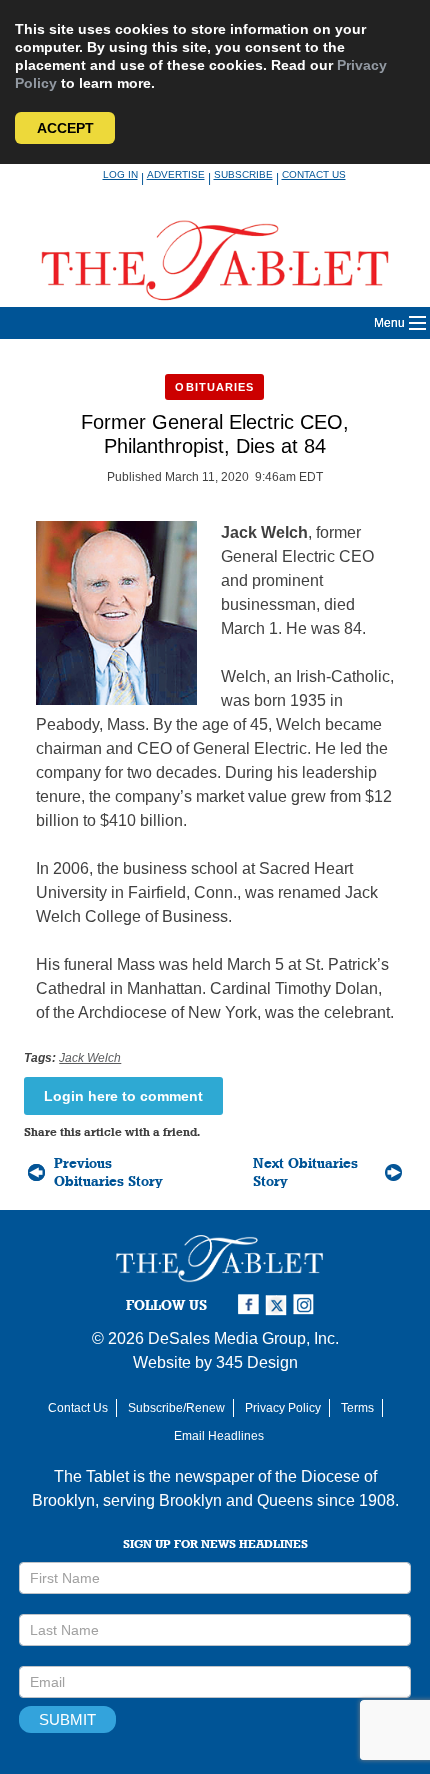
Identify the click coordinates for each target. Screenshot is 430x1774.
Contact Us (314, 174)
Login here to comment (123, 1096)
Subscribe (243, 174)
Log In (120, 174)
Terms (357, 1408)
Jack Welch (90, 1058)
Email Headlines (219, 1436)
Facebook (251, 1304)
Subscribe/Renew (176, 1408)
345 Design (257, 1362)
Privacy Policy (283, 1408)
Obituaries (214, 387)
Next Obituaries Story (305, 1172)
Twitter (279, 1304)
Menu (389, 323)
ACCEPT (65, 128)
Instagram (307, 1304)
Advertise (176, 174)
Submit (67, 1719)
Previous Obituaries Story (108, 1172)
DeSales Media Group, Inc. (243, 1338)
